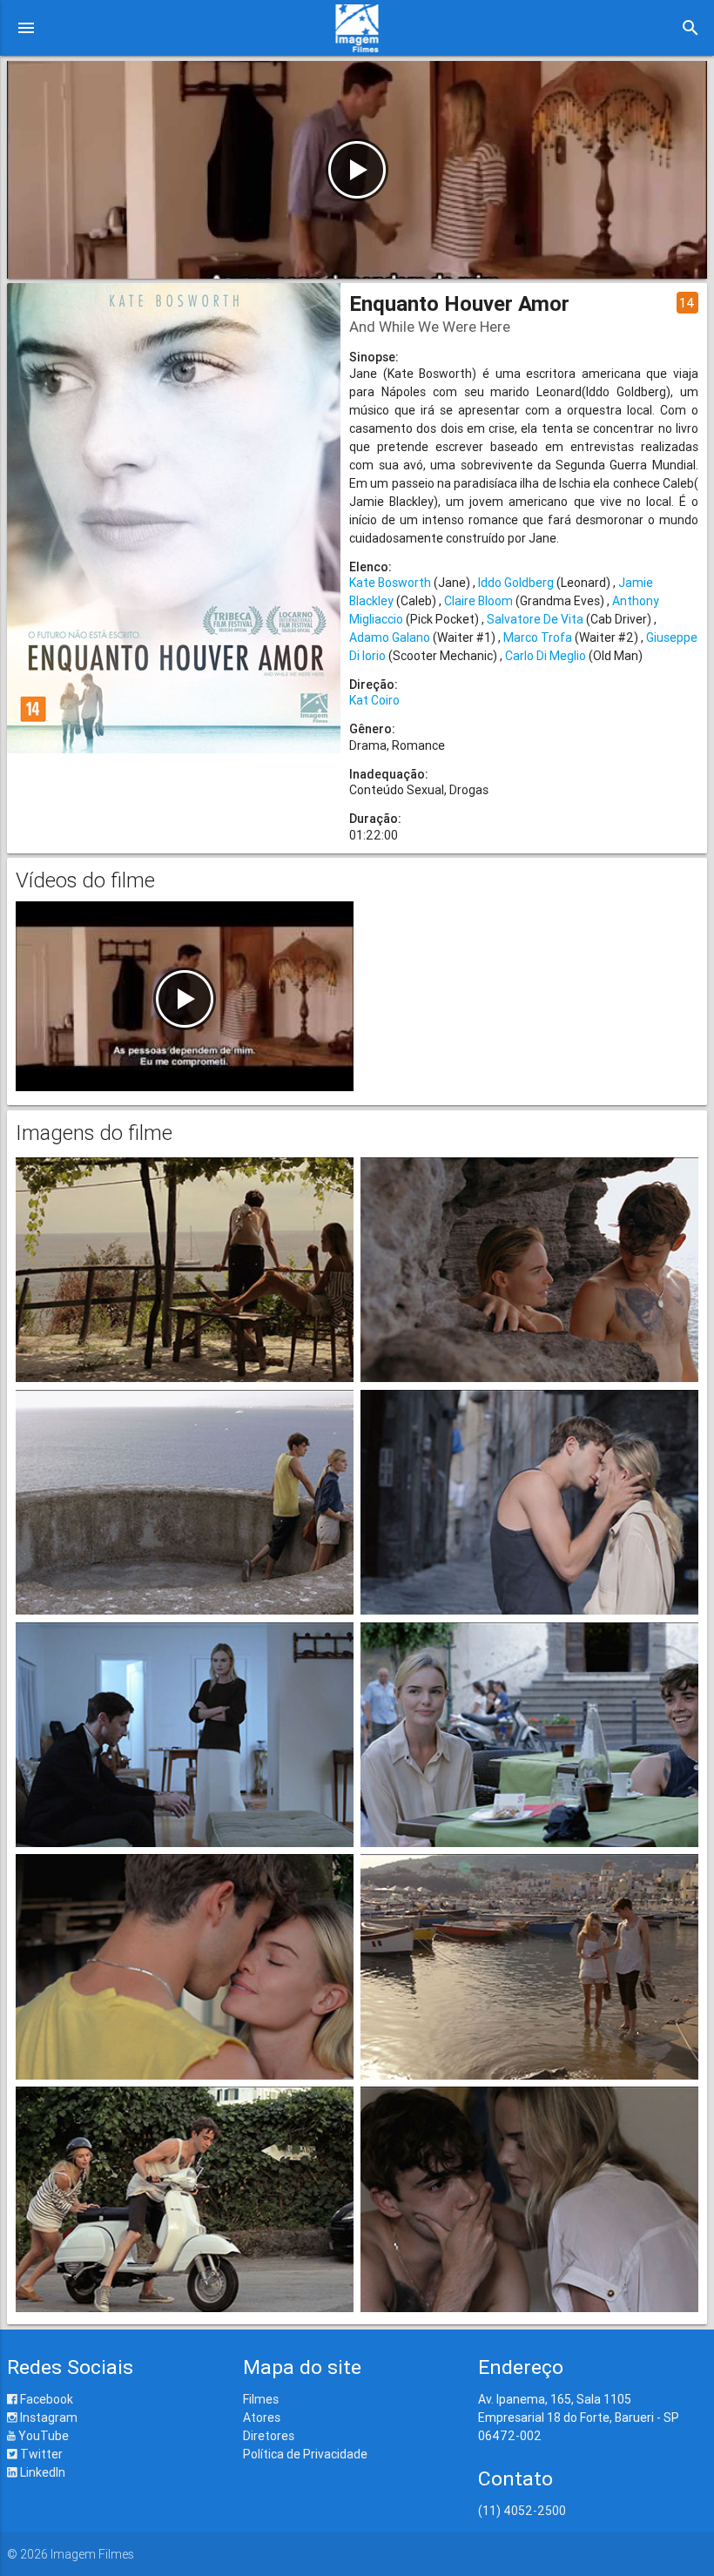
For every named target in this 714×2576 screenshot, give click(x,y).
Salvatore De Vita (535, 619)
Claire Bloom (478, 601)
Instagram (47, 2418)
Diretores (269, 2436)
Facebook (45, 2399)
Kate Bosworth (390, 583)
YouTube (42, 2436)
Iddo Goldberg (516, 583)
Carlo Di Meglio (546, 656)
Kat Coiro (374, 700)
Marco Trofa (538, 637)
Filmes (261, 2399)
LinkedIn (41, 2472)
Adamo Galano (390, 637)
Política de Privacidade (305, 2454)
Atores (262, 2418)
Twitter (40, 2454)
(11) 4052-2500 (522, 2511)
